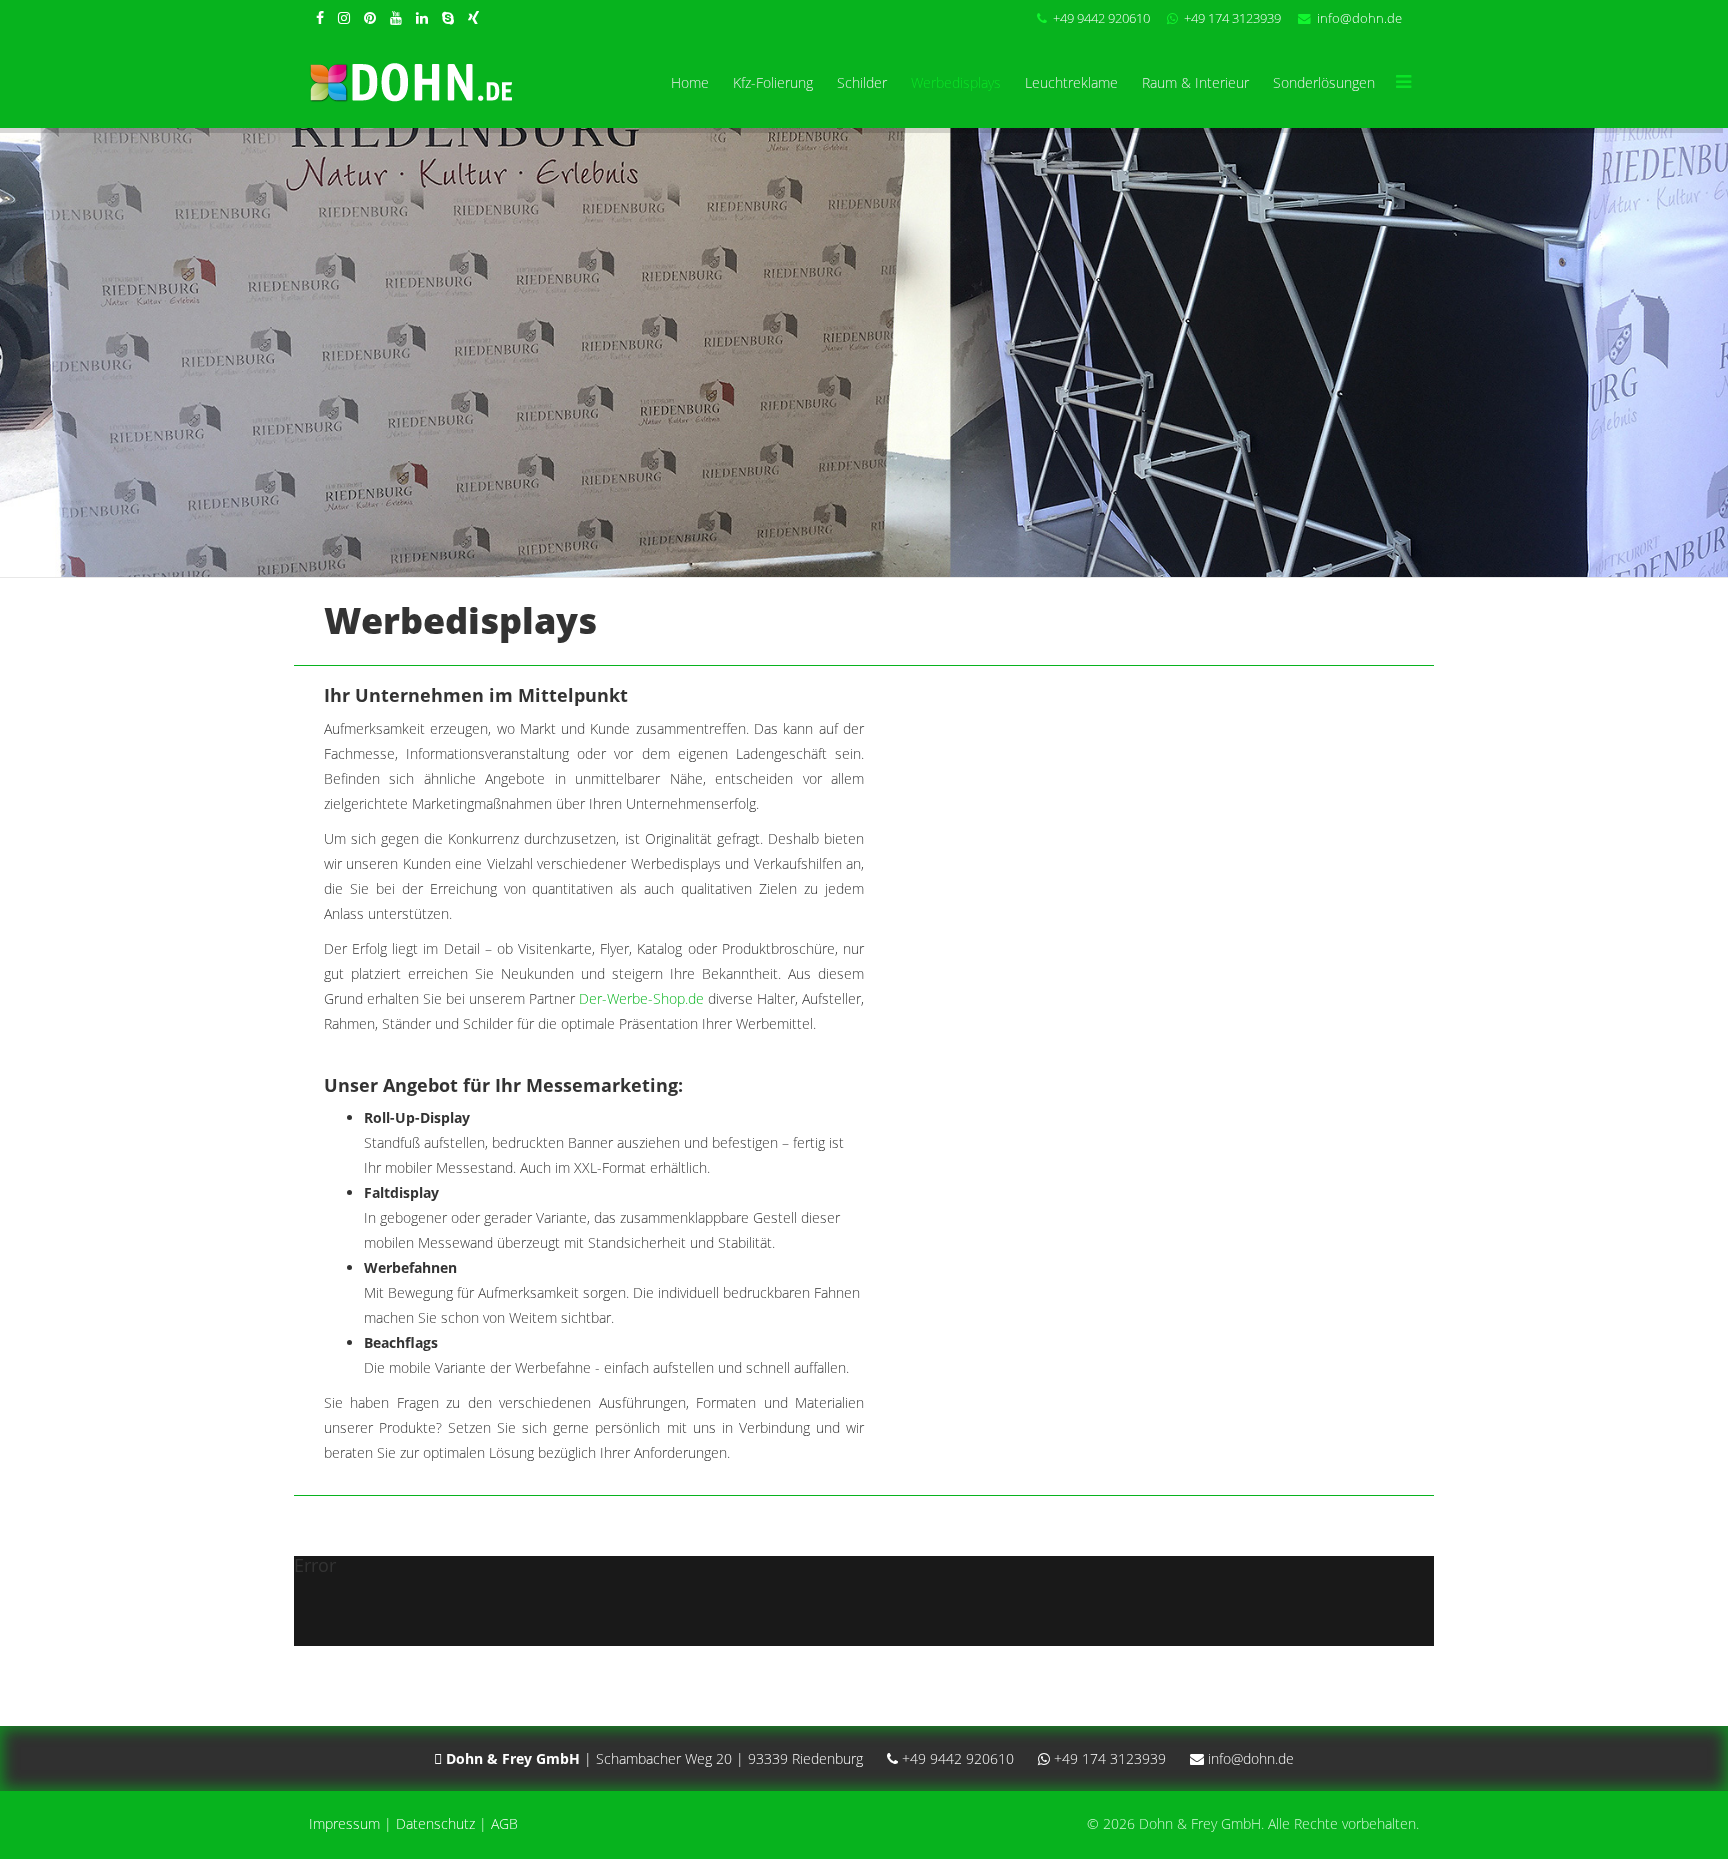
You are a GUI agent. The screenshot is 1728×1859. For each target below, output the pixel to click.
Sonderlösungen (1324, 82)
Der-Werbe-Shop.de (641, 998)
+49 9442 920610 (1101, 18)
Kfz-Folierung (773, 82)
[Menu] (1403, 83)
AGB (504, 1823)
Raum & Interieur (1195, 82)
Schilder (862, 82)
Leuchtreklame (1071, 82)
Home (690, 82)
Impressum (344, 1823)
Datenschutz (435, 1823)
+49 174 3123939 (1232, 18)
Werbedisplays (956, 82)
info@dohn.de (1359, 18)
